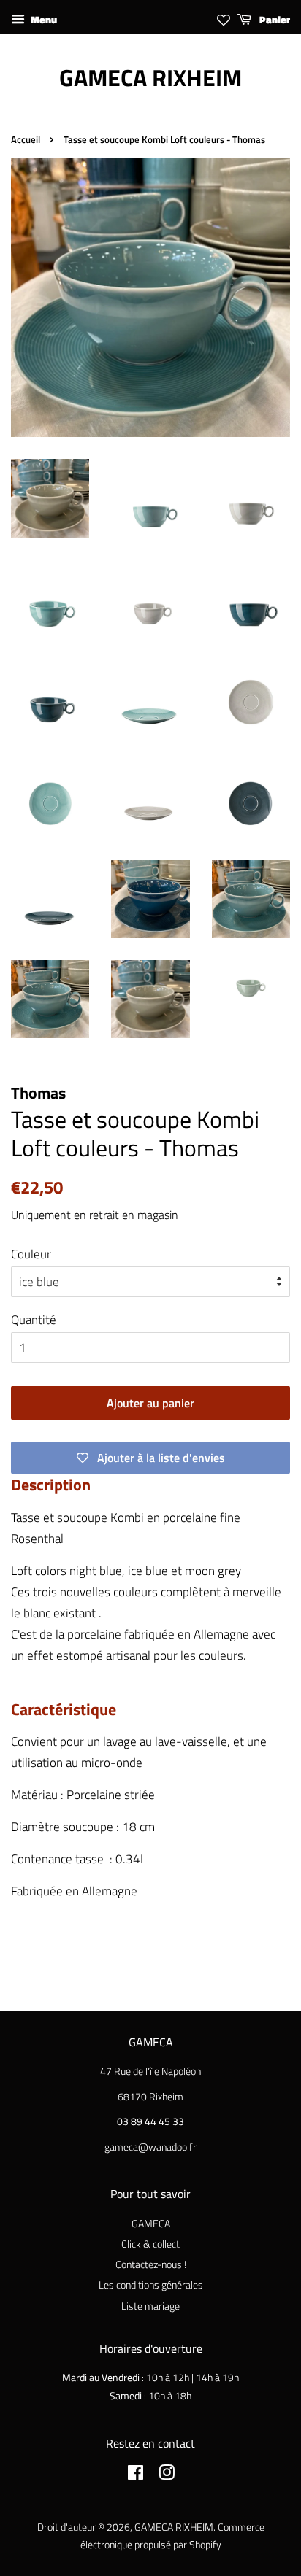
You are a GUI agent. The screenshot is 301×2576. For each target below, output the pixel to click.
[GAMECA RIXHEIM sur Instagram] (167, 2475)
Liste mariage (150, 2306)
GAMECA (151, 2224)
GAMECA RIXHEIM (150, 77)
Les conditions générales (151, 2285)
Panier (274, 19)
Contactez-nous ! (151, 2264)
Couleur (31, 1254)
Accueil (26, 140)
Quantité (34, 1320)
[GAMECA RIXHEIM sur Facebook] (136, 2475)
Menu (43, 19)
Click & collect (150, 2244)
